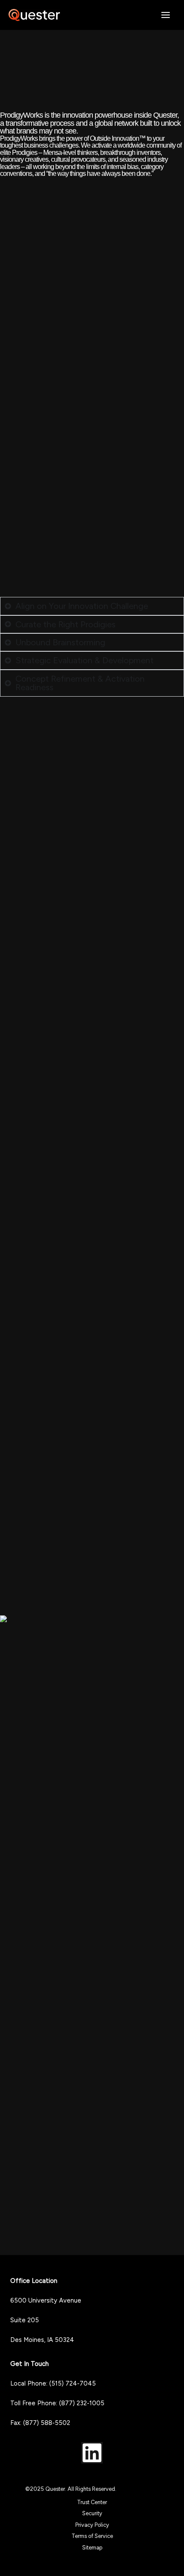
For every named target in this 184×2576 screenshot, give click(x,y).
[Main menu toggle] (166, 15)
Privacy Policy (92, 2525)
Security (92, 2513)
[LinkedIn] (92, 2453)
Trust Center (92, 2502)
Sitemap (92, 2548)
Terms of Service (92, 2536)
